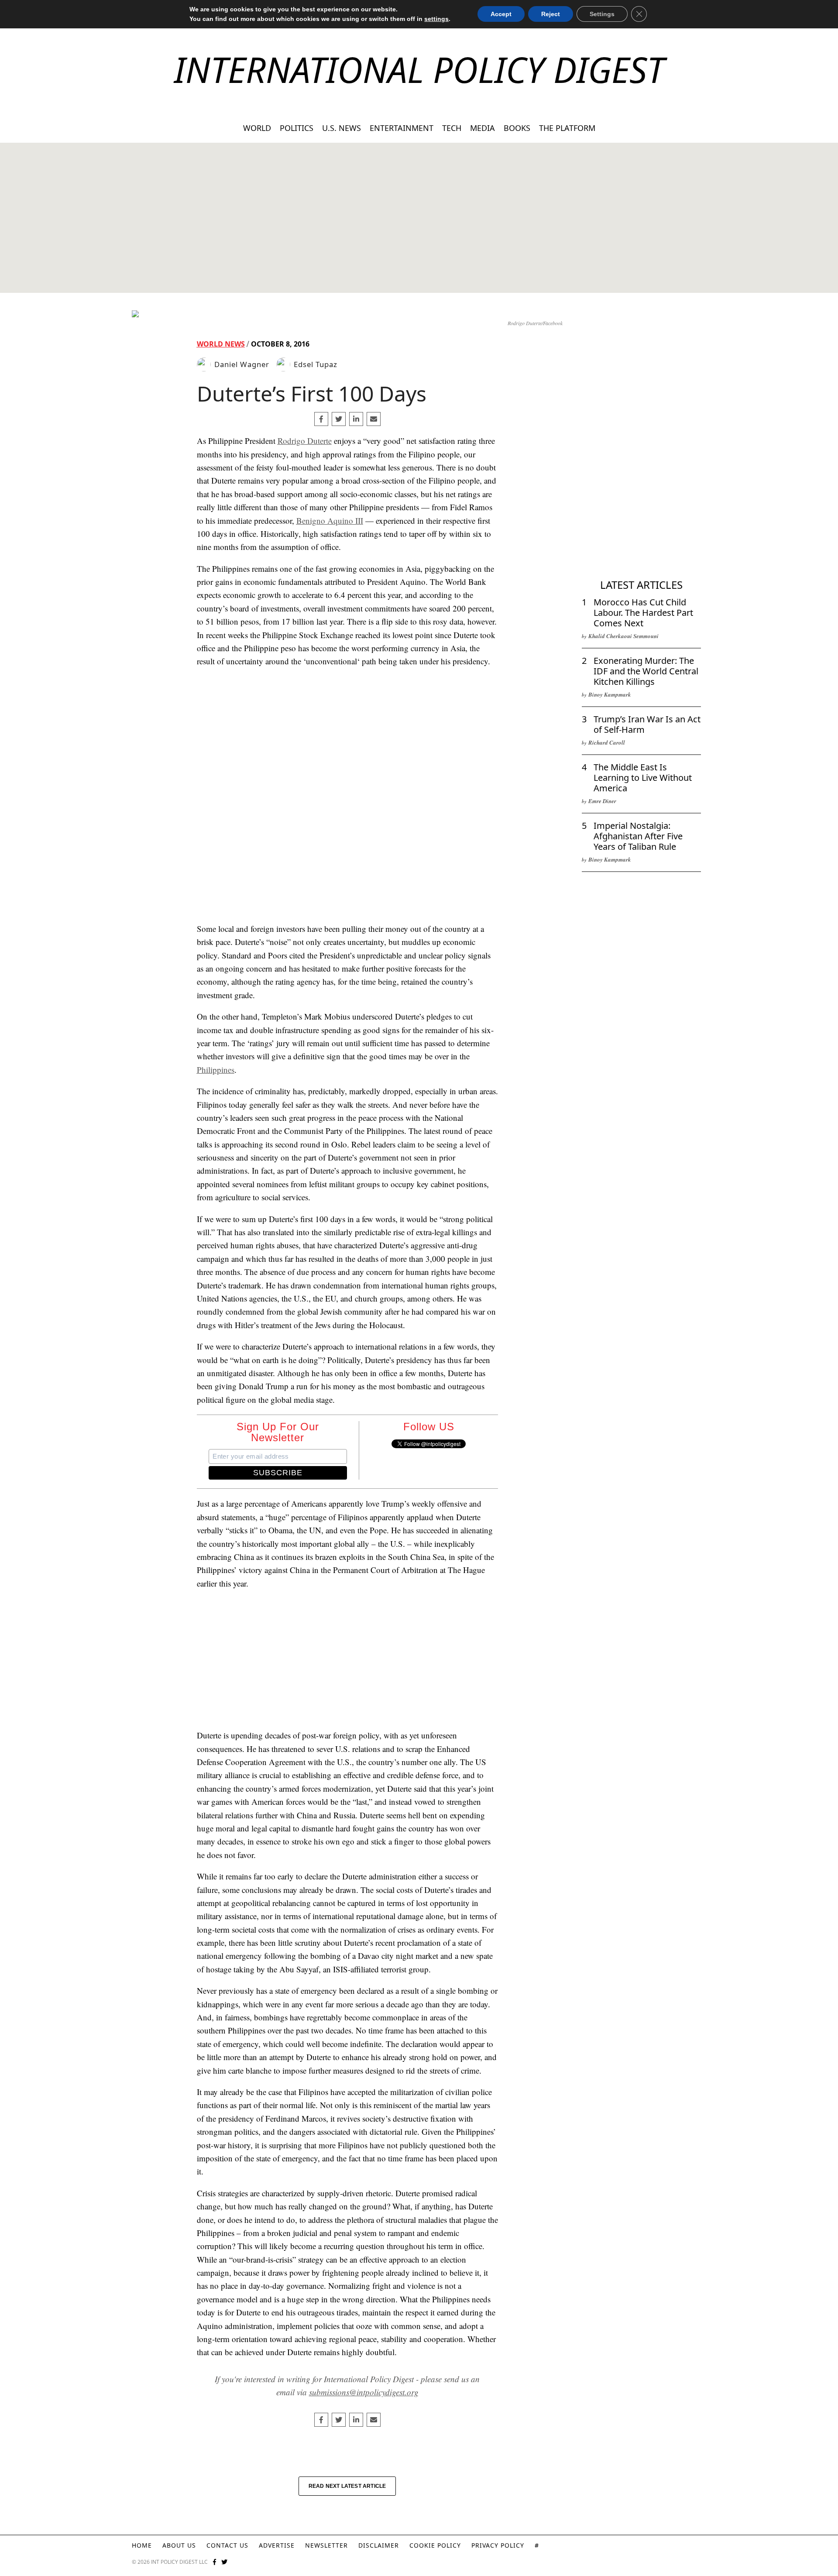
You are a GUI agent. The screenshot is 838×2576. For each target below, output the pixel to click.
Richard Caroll (607, 742)
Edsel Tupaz (316, 364)
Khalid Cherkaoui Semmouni (623, 636)
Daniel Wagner (242, 364)
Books (517, 128)
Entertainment (402, 128)
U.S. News (342, 128)
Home (142, 2545)
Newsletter (326, 2545)
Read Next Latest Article (347, 2486)
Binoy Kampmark (610, 694)
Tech (452, 128)
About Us (179, 2545)
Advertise (277, 2545)
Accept (501, 14)
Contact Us (227, 2545)
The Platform (567, 128)
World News (221, 344)
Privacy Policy (498, 2545)
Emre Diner (602, 801)
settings (436, 19)
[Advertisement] (419, 218)
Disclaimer (379, 2545)
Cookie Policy (435, 2545)
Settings (602, 14)
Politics (297, 128)
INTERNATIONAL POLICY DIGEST (419, 69)
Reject (551, 14)
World (257, 128)
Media (483, 128)
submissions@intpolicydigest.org (364, 2392)
